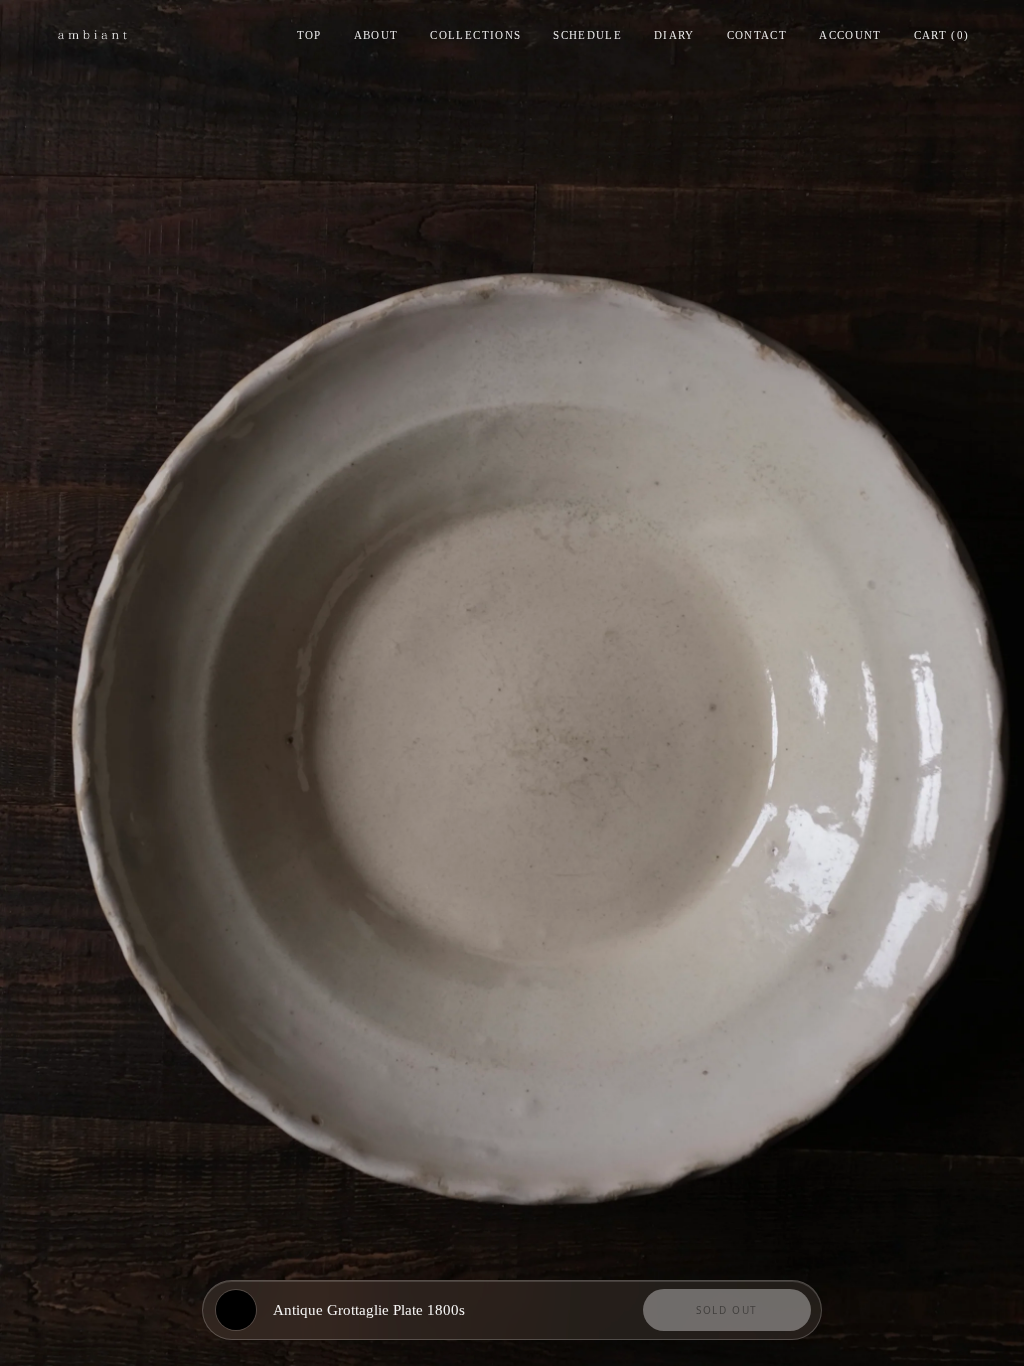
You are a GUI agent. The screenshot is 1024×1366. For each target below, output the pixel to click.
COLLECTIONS (475, 35)
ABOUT (376, 35)
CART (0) (942, 35)
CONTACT (757, 35)
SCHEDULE (587, 35)
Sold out (727, 1310)
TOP (309, 35)
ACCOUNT (850, 35)
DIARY (674, 35)
